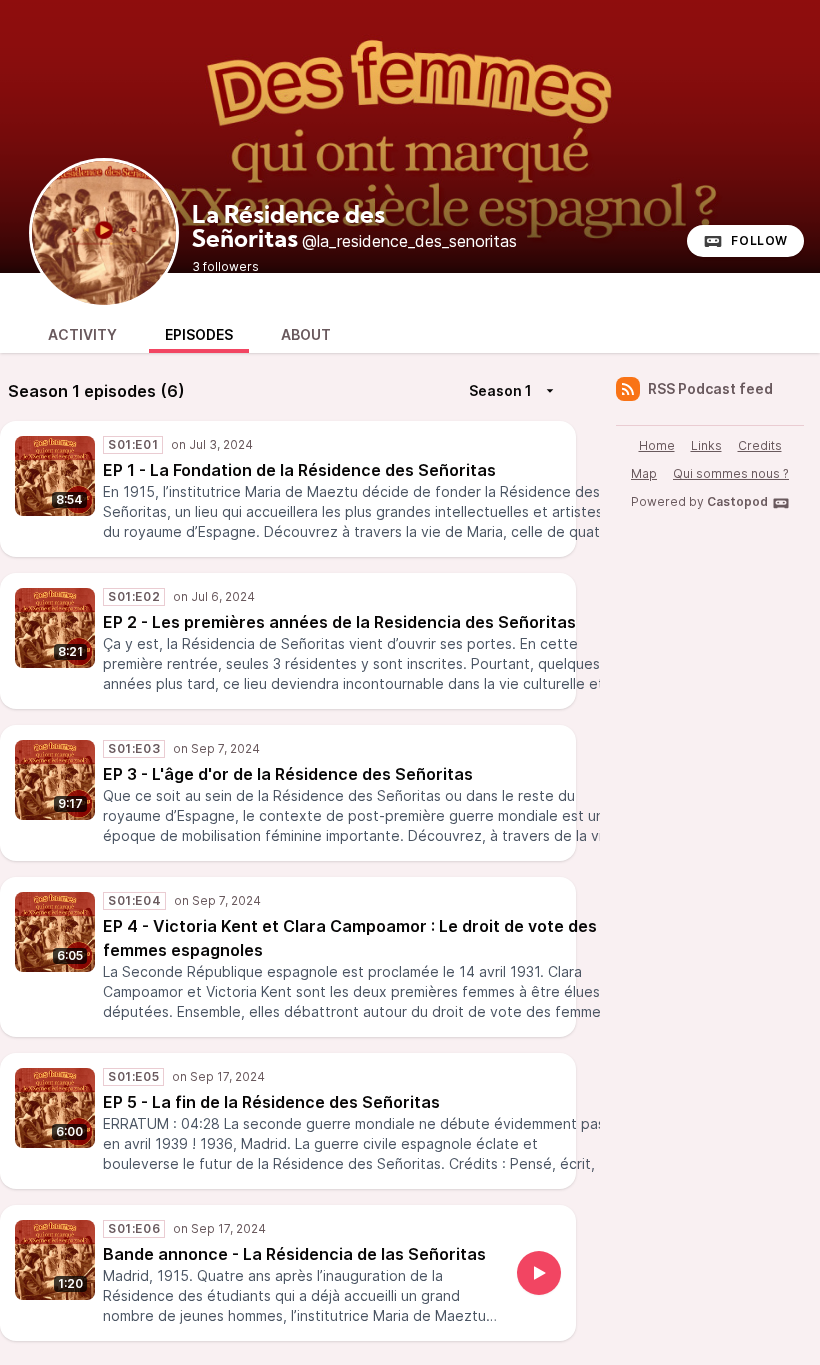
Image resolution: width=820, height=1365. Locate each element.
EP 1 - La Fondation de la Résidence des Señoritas (299, 470)
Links (706, 445)
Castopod (737, 501)
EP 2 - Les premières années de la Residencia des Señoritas (339, 622)
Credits (760, 445)
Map (644, 473)
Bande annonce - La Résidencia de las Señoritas (294, 1254)
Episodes (199, 334)
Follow (759, 240)
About (306, 334)
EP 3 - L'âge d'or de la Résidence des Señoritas (288, 774)
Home (657, 445)
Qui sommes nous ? (731, 473)
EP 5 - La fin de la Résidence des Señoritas (271, 1102)
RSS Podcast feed (710, 388)
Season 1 (500, 390)
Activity (82, 334)
